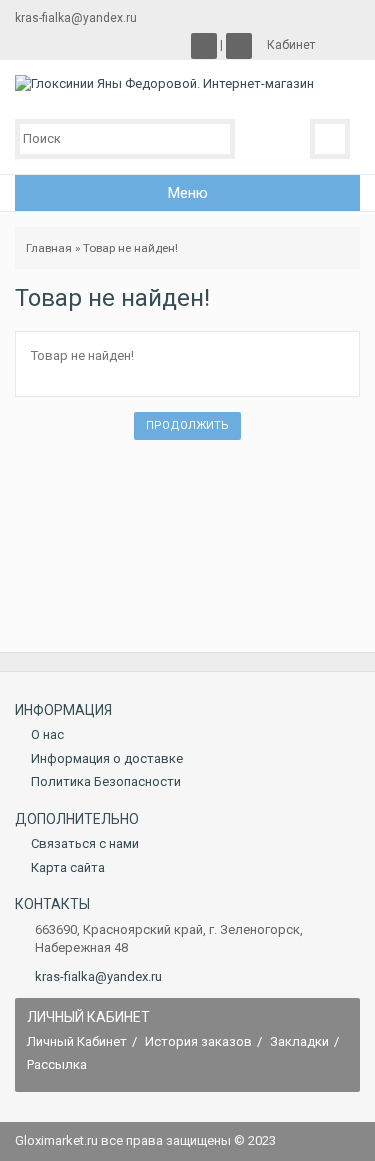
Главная (49, 248)
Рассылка (57, 1064)
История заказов (198, 1041)
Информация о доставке (107, 758)
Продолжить (187, 425)
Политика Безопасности (106, 781)
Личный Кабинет (77, 1041)
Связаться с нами (85, 843)
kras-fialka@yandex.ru (98, 976)
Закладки (299, 1041)
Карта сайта (68, 867)
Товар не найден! (130, 248)
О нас (47, 734)
